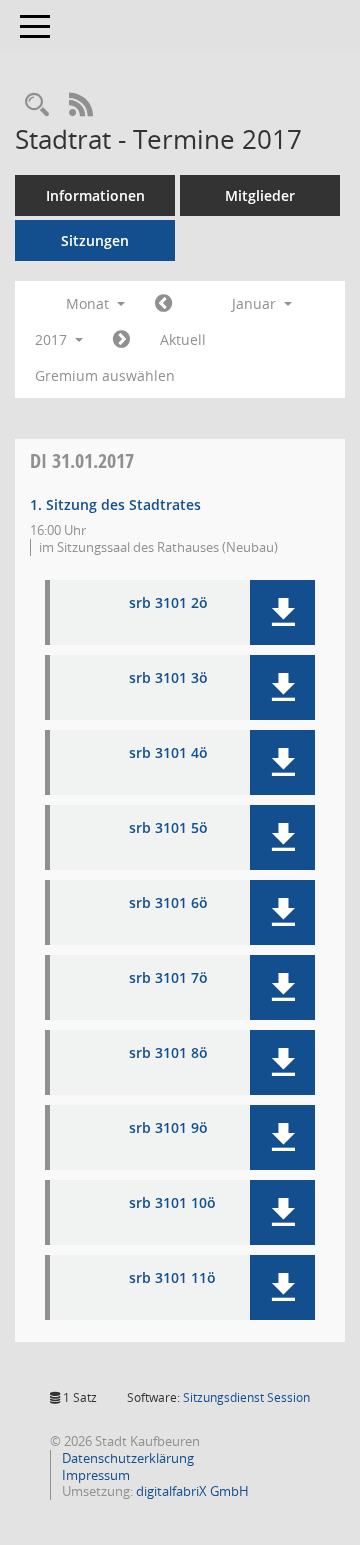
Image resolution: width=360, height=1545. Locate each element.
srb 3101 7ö (168, 978)
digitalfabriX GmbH (192, 1491)
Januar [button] (256, 303)
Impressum (94, 1475)
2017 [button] (53, 339)
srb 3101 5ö (168, 828)
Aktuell (183, 339)
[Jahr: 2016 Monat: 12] (163, 304)
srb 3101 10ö (172, 1203)
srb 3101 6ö (168, 903)
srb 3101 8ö (168, 1053)
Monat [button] (89, 303)
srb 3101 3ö (168, 678)
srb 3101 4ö (168, 753)
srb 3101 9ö (168, 1128)
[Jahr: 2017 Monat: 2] (121, 340)
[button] (282, 612)
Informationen (95, 195)
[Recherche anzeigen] (37, 105)
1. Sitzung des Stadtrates (115, 504)
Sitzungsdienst (246, 1397)
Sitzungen (95, 240)
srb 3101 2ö (168, 603)
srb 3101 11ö (172, 1278)
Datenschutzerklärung (126, 1458)
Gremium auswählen (105, 375)
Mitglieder (260, 195)
